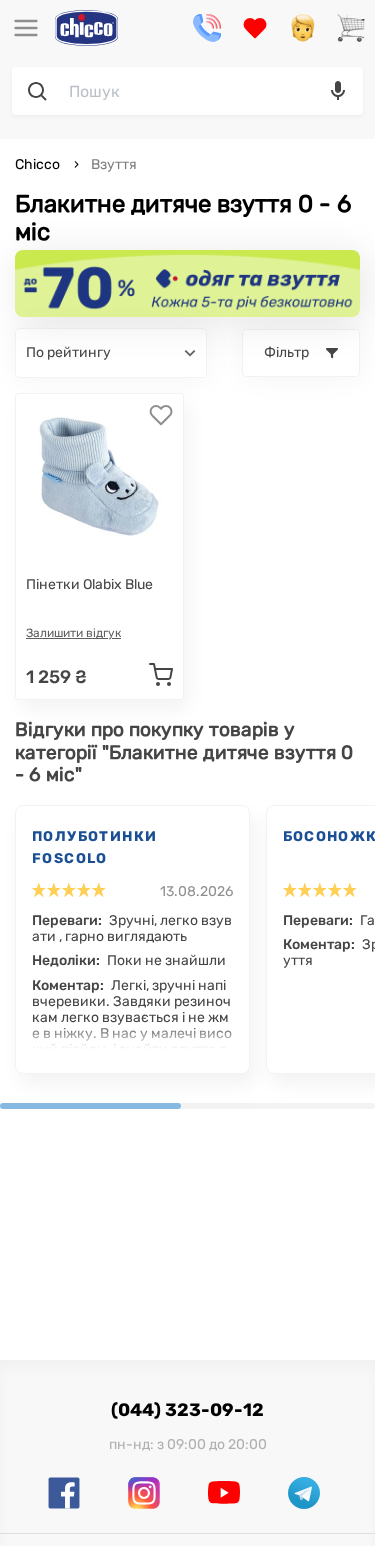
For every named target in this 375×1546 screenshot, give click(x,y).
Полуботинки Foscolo (94, 847)
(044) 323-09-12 (187, 1410)
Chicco (39, 164)
